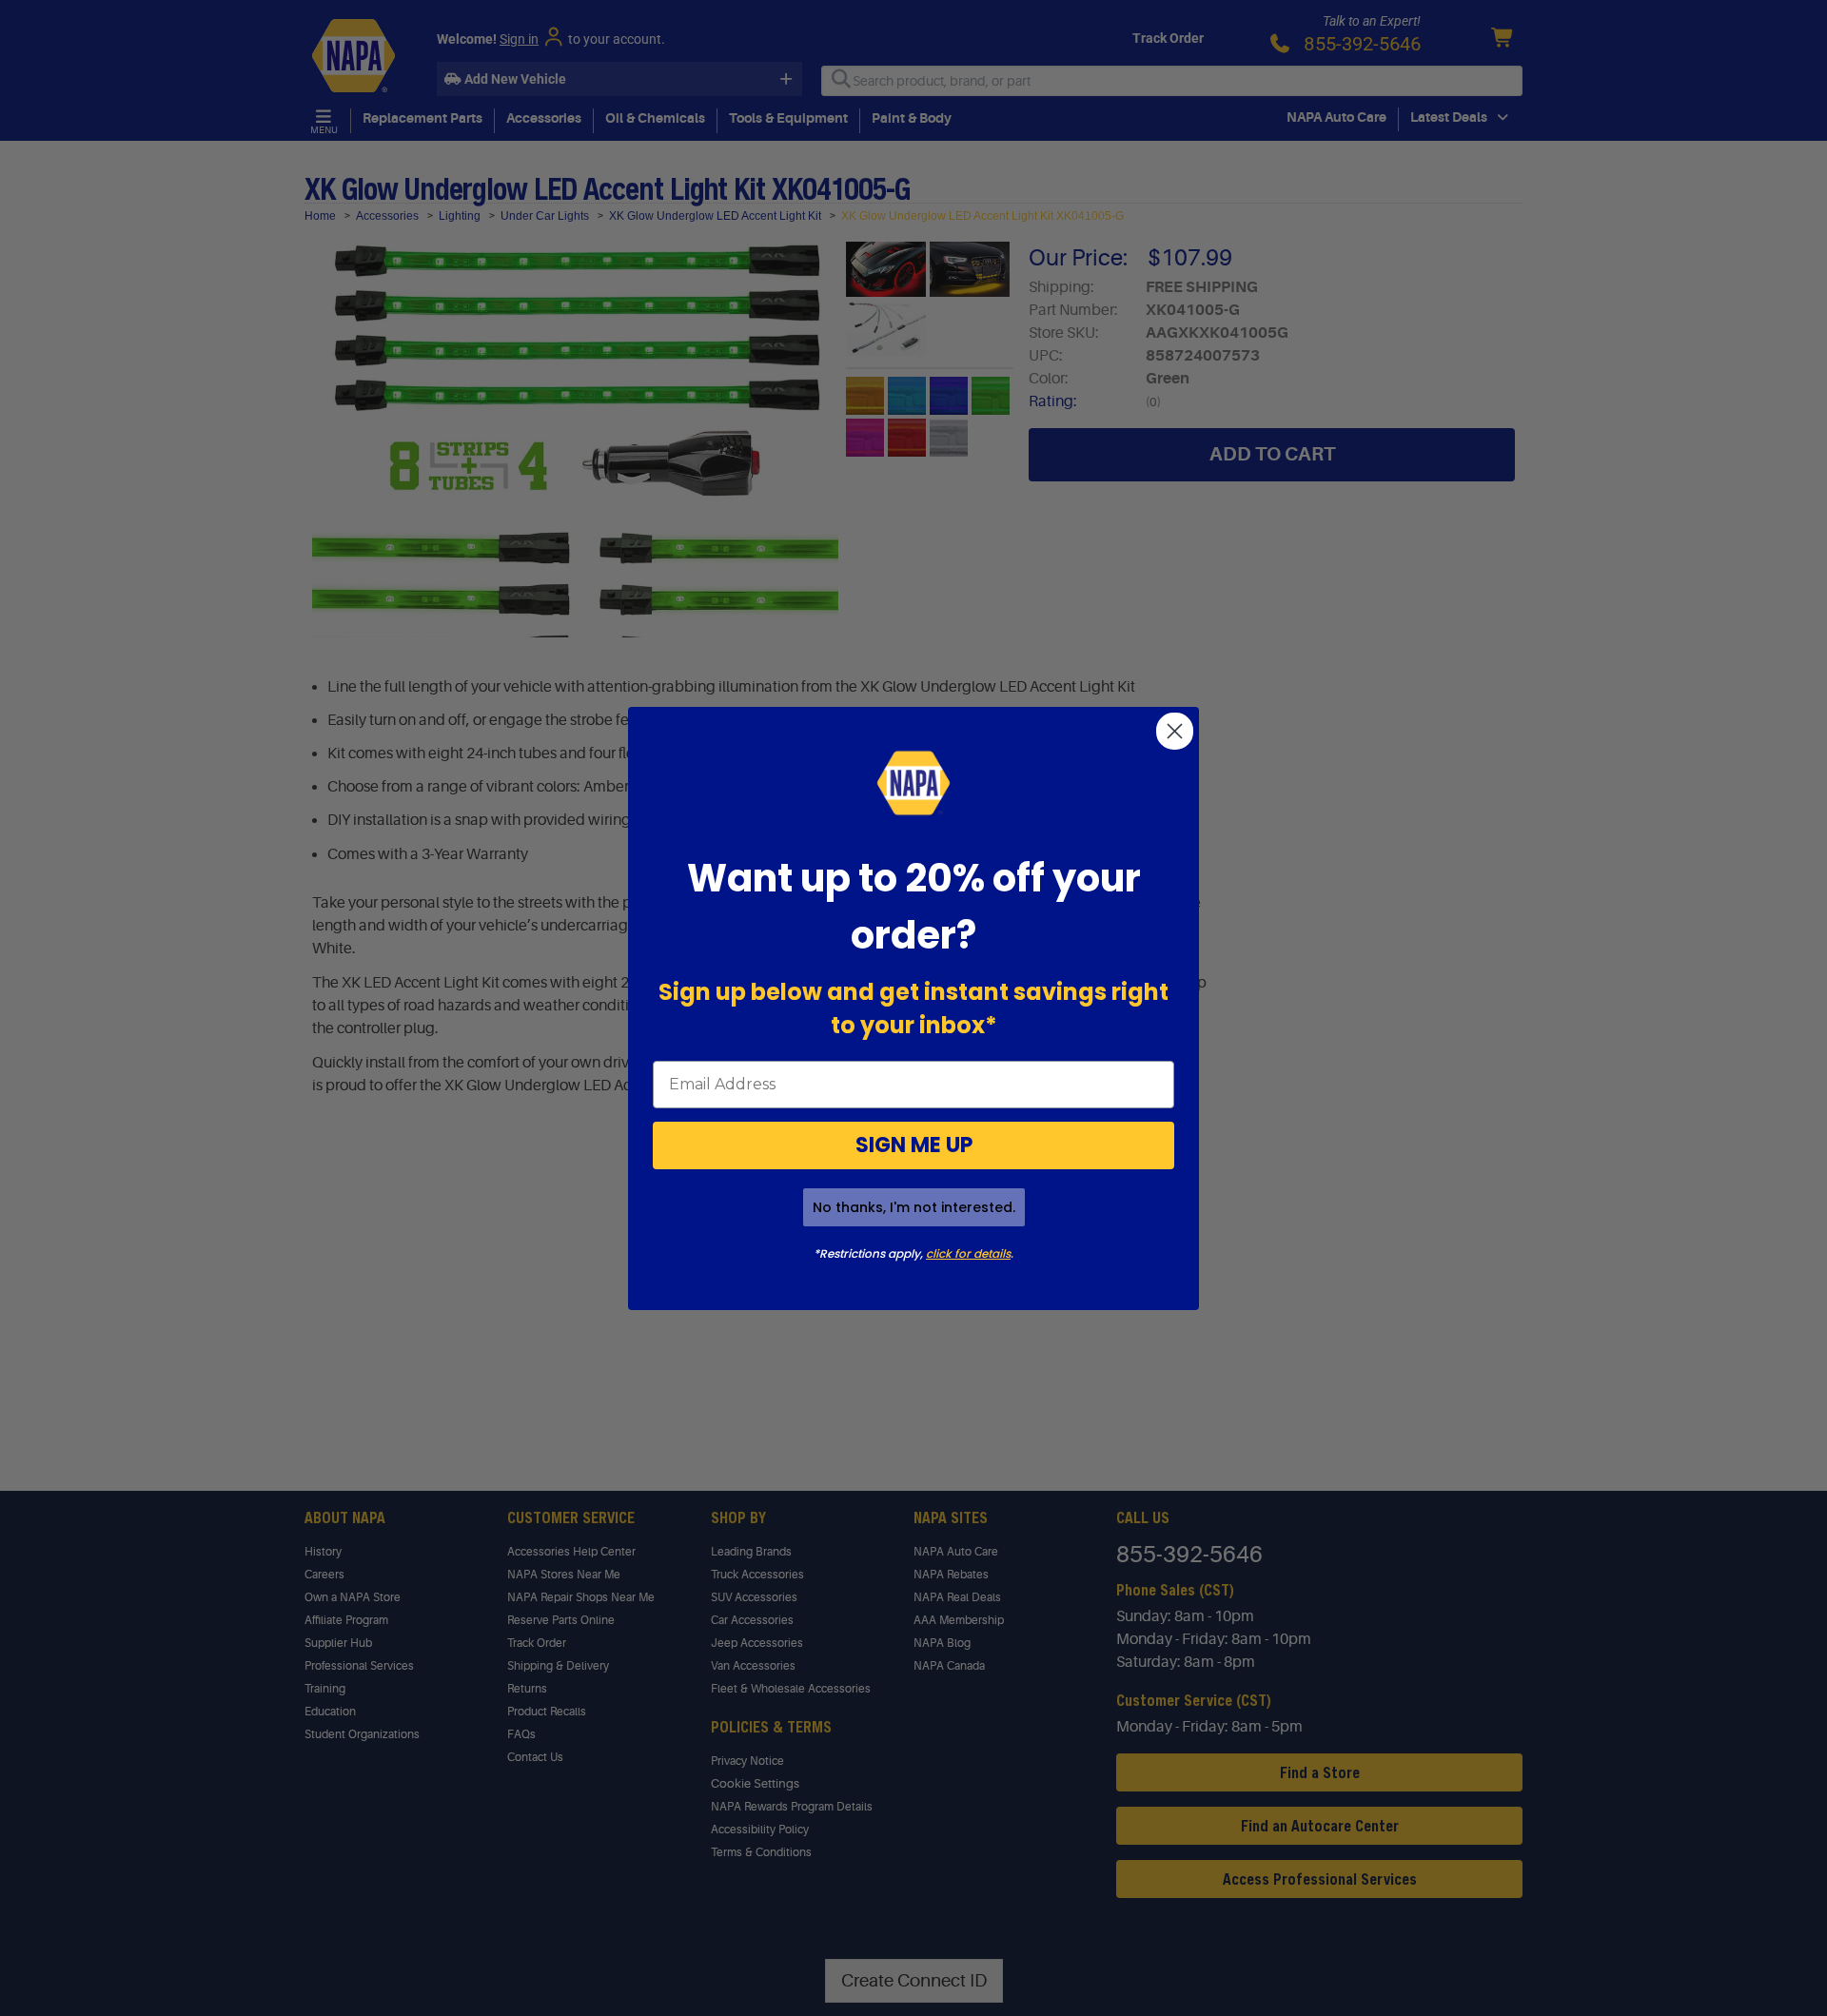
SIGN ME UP (914, 1145)
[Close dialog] (1175, 731)
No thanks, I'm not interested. (914, 1207)
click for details (968, 1253)
